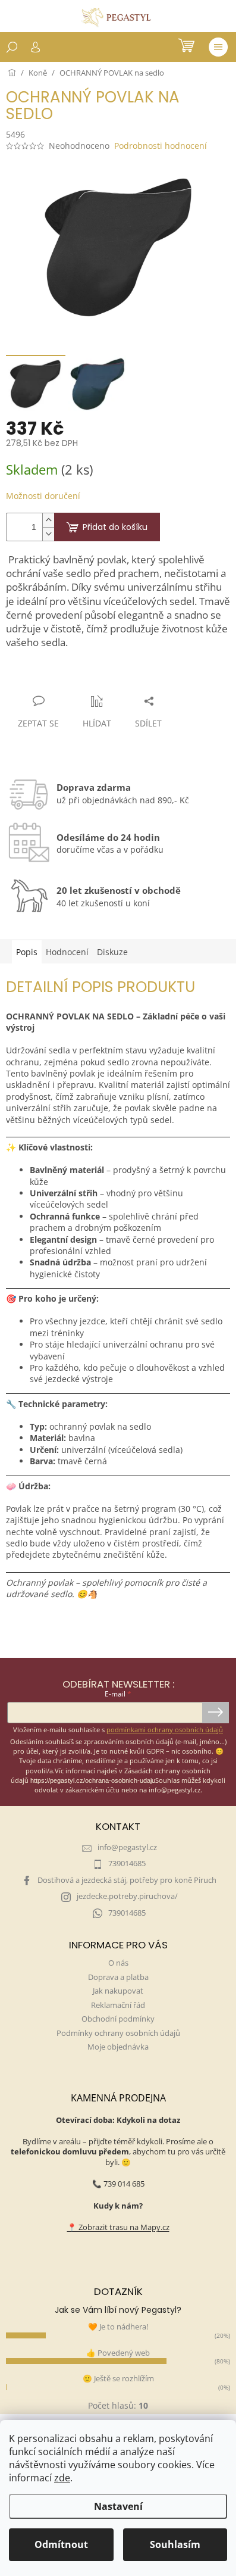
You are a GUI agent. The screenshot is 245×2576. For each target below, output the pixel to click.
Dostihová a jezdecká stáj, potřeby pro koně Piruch (127, 1880)
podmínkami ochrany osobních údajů (165, 1730)
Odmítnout (61, 2544)
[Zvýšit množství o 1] (48, 520)
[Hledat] (12, 47)
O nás (118, 1963)
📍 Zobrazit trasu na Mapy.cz (118, 2227)
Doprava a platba (118, 1977)
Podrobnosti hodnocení (161, 146)
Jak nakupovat (118, 1991)
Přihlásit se (216, 1713)
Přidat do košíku (115, 527)
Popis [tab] (27, 952)
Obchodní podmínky (118, 2019)
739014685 (127, 1864)
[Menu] (218, 47)
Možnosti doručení (43, 496)
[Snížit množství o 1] (48, 534)
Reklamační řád (118, 2005)
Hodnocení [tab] (67, 952)
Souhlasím (175, 2544)
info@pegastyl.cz (127, 1847)
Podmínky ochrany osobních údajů (118, 2033)
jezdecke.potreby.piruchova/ (127, 1896)
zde (62, 2478)
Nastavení (118, 2506)
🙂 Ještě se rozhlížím (118, 2379)
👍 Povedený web (118, 2353)
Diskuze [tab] (112, 952)
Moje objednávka (118, 2047)
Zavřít (70, 678)
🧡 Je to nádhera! (118, 2327)
